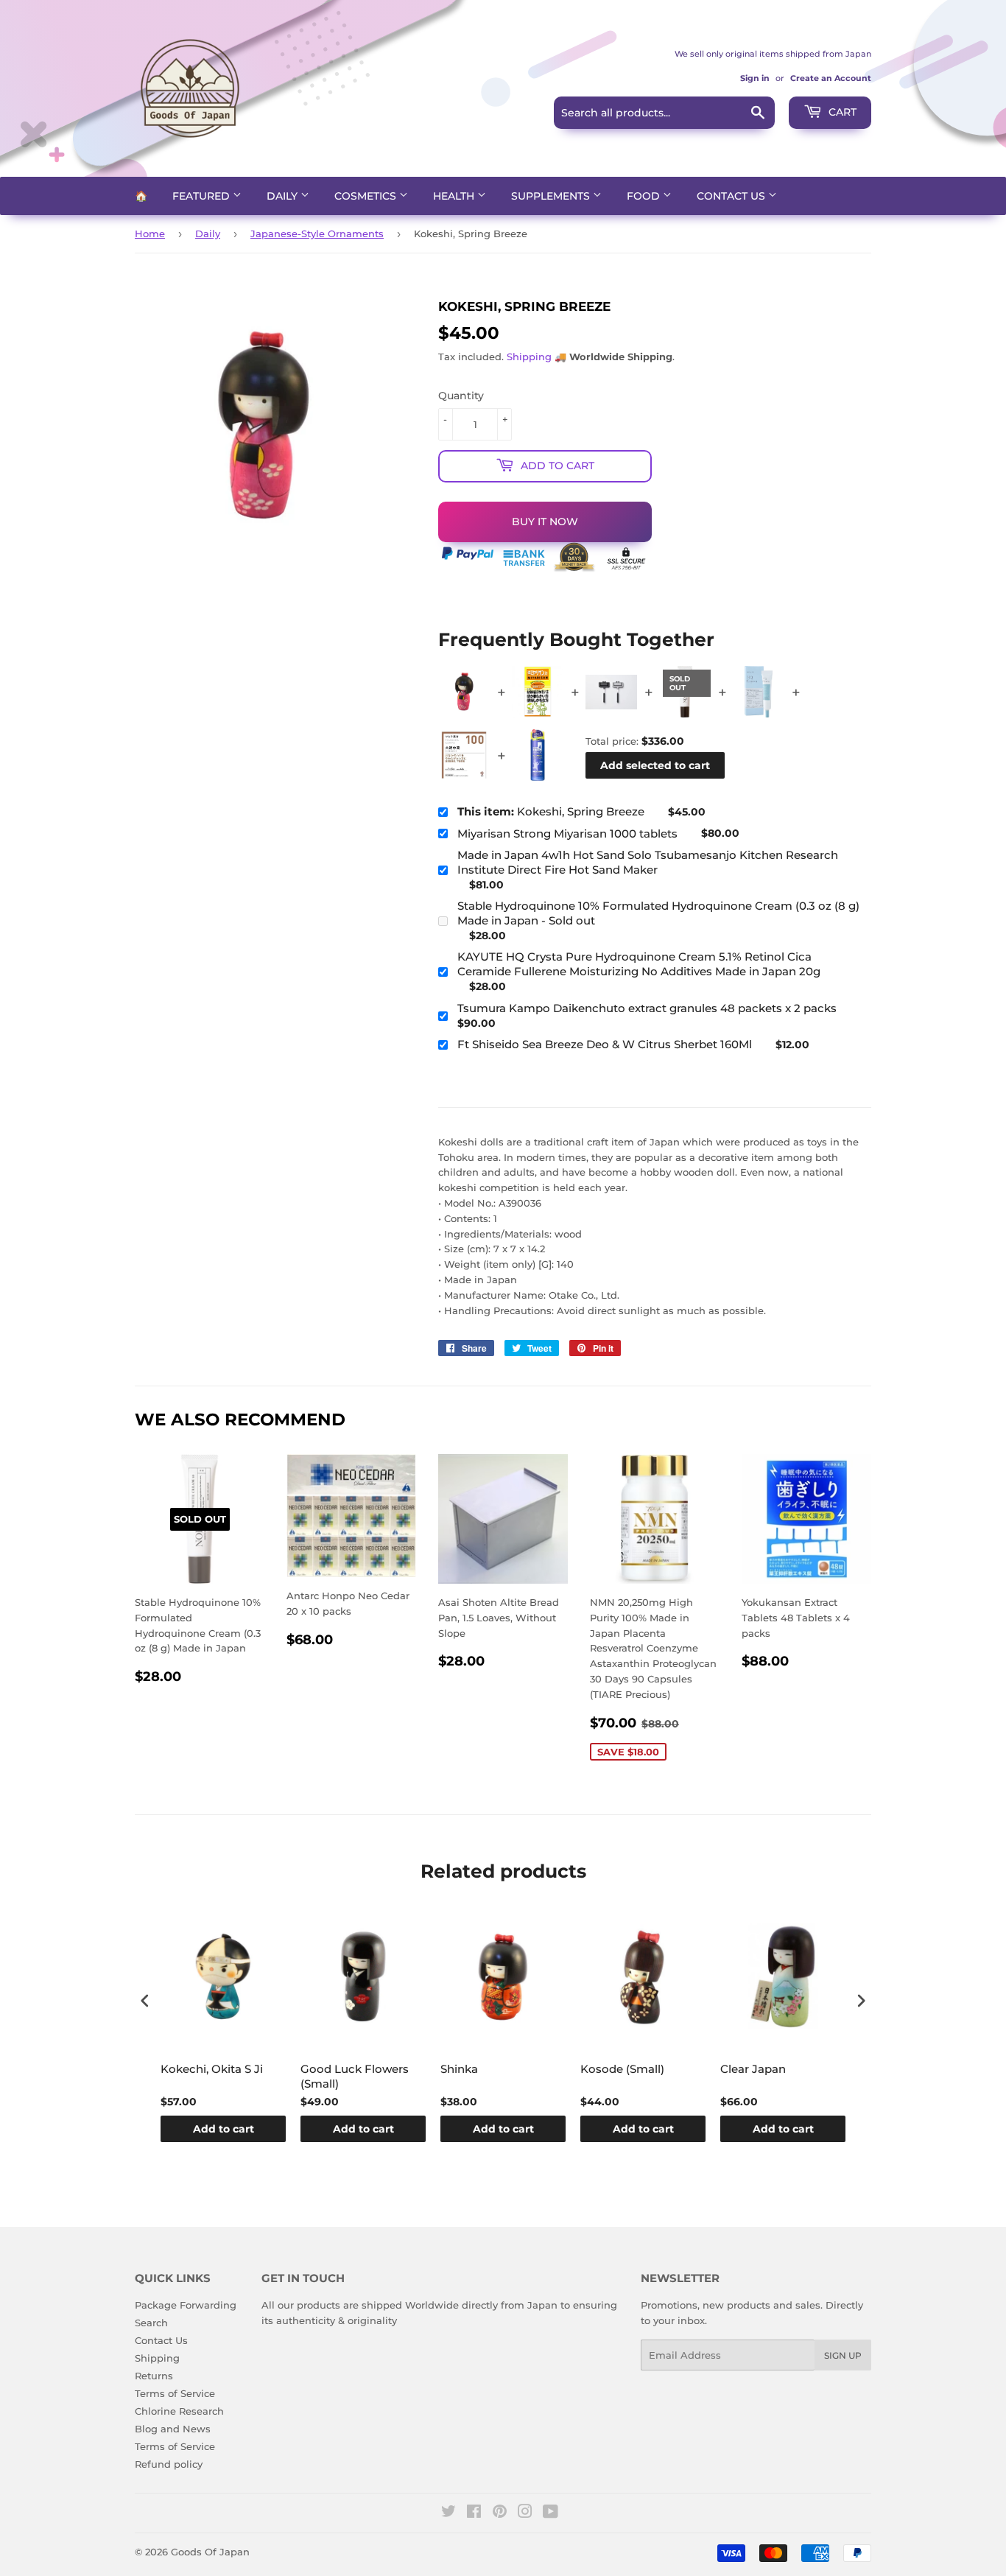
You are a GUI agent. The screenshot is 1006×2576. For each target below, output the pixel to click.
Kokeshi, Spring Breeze (551, 811)
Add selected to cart (655, 765)
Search (151, 2323)
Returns (154, 2376)
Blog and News (173, 2429)
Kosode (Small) (622, 2069)
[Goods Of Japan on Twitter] (449, 2513)
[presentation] (145, 2000)
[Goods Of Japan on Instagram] (525, 2513)
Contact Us (732, 196)
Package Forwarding (186, 2305)
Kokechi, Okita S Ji (212, 2069)
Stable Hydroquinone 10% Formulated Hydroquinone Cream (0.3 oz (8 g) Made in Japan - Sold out (658, 913)
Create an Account (831, 78)
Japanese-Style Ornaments (317, 234)
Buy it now (545, 522)
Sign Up (843, 2355)
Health (455, 196)
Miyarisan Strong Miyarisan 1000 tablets (567, 833)
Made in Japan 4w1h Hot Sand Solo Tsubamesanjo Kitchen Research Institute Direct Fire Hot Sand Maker (648, 862)
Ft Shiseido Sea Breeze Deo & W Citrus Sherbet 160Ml (605, 1044)
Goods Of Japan (210, 2552)
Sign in (755, 78)
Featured (203, 196)
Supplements (552, 196)
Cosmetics (367, 196)
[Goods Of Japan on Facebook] (474, 2513)
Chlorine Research (179, 2411)
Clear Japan (753, 2069)
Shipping (529, 357)
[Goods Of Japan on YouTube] (551, 2513)
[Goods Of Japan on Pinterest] (500, 2513)
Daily (284, 196)
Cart (841, 112)
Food (645, 196)
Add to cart (224, 2129)
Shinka (459, 2069)
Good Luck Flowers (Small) (355, 2076)
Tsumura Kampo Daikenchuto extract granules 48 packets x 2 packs (647, 1008)
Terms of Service (175, 2393)
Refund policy (169, 2464)
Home (150, 234)
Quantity (461, 396)
